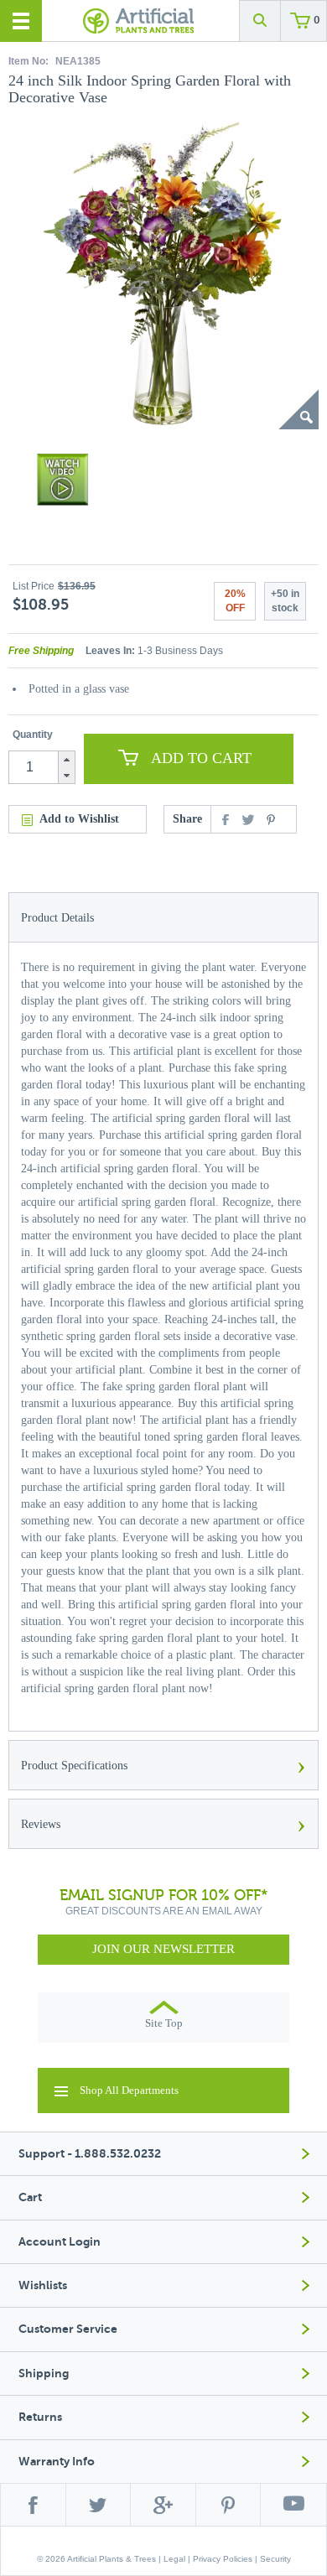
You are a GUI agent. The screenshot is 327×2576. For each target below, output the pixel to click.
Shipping (44, 2373)
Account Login (60, 2242)
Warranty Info (57, 2462)
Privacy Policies (223, 2559)
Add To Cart (201, 758)
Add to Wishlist (79, 819)
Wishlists (43, 2285)
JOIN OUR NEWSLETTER (163, 1949)
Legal (174, 2559)
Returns (40, 2417)
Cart (30, 2197)
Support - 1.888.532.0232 (90, 2154)
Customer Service (68, 2329)
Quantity (33, 735)
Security (275, 2559)
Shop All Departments (129, 2090)
